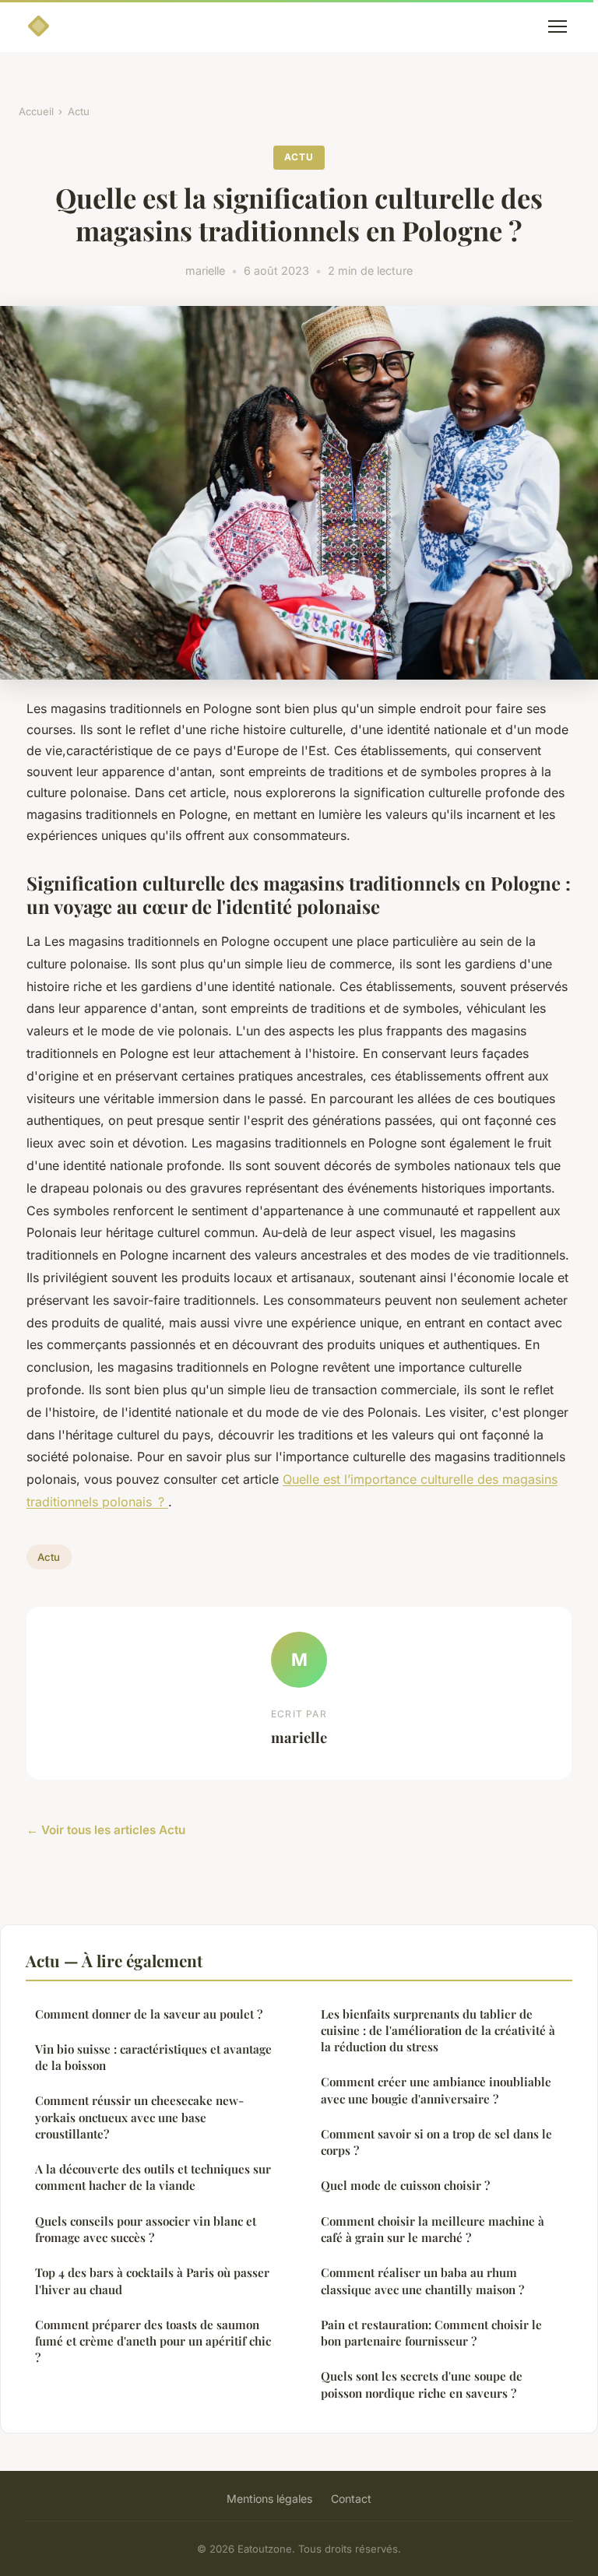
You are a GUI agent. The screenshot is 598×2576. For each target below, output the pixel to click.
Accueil (36, 111)
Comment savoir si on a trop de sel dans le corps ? (436, 2142)
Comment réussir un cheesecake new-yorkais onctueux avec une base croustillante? (139, 2117)
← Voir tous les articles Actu (106, 1830)
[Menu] (558, 26)
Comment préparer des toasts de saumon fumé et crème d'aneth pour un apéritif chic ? (153, 2341)
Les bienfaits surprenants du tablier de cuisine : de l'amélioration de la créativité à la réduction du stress (438, 2031)
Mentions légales (269, 2499)
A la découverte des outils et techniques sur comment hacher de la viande (153, 2177)
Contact (351, 2499)
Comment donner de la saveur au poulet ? (149, 2014)
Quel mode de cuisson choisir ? (405, 2185)
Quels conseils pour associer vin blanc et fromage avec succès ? (146, 2229)
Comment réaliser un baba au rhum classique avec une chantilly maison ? (422, 2281)
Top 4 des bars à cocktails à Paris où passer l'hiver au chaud (152, 2281)
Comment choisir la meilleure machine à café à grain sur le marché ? (433, 2229)
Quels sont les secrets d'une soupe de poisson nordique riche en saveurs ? (422, 2384)
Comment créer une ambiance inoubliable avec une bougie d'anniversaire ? (436, 2090)
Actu (79, 111)
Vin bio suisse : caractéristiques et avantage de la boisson (153, 2057)
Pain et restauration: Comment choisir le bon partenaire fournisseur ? (431, 2333)
